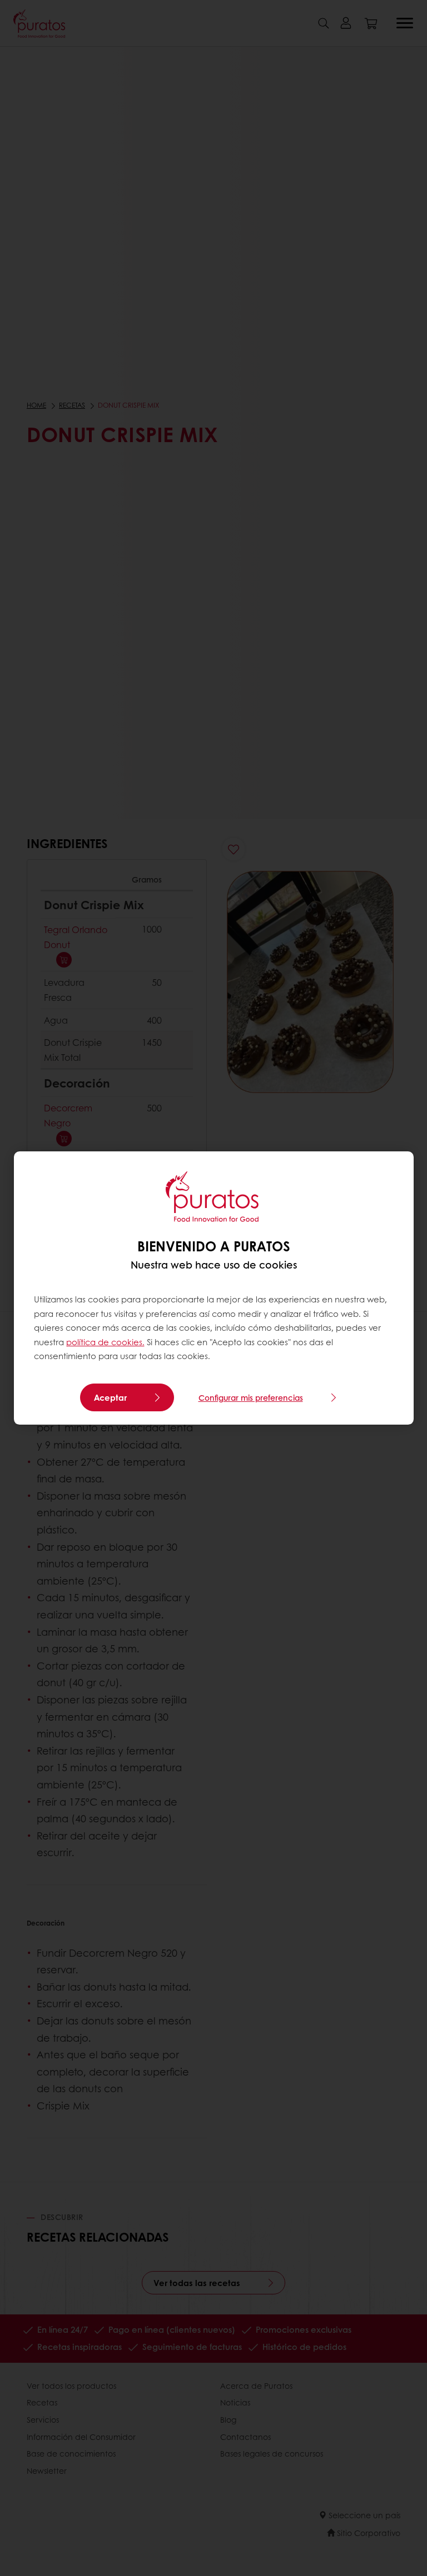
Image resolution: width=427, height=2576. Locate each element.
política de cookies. (105, 1342)
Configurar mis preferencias (251, 1397)
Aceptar (110, 1397)
